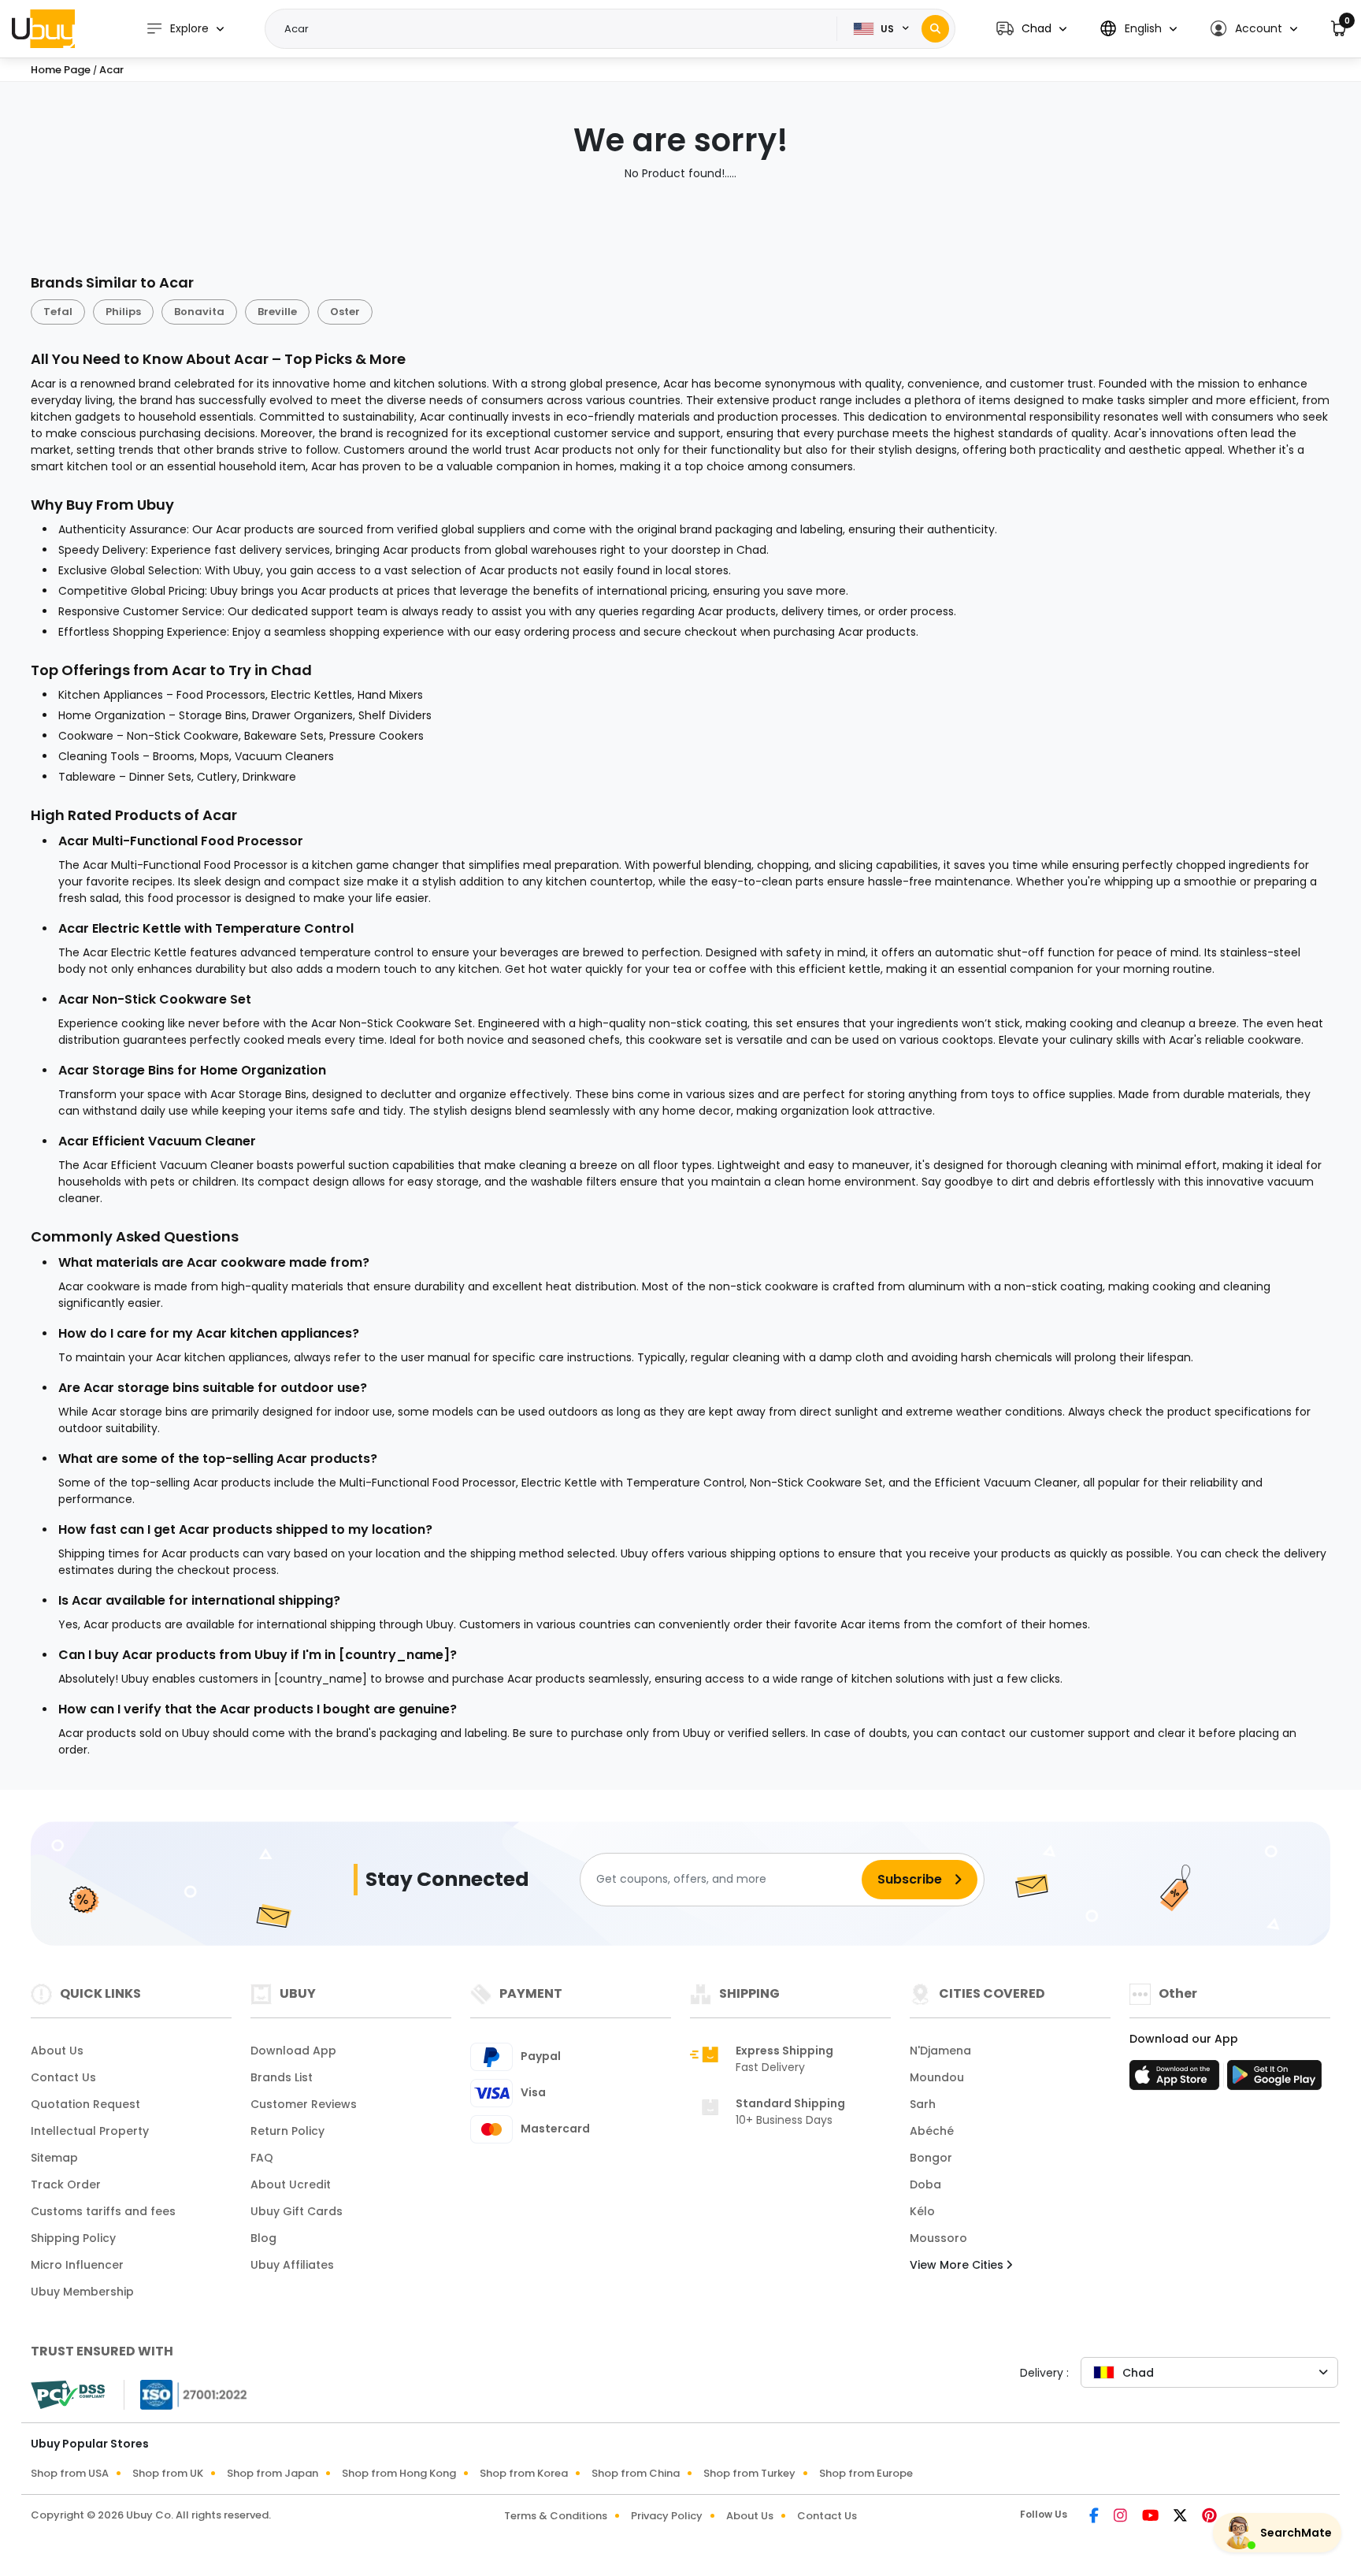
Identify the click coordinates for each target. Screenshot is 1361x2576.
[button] (1031, 29)
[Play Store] (1274, 2080)
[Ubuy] (43, 28)
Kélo (922, 2211)
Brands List (282, 2077)
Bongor (931, 2158)
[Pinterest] (1209, 2517)
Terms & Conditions (556, 2516)
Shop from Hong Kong (399, 2473)
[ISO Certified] (186, 2393)
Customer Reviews (304, 2104)
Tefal (58, 312)
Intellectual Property (90, 2131)
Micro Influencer (77, 2265)
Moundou (937, 2077)
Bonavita (199, 312)
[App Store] (1177, 2080)
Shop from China (636, 2473)
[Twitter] (1181, 2517)
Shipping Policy (73, 2238)
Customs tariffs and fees (103, 2211)
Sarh (923, 2104)
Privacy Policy (667, 2516)
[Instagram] (1122, 2517)
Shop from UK (168, 2473)
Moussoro (938, 2238)
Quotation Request (85, 2104)
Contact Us (63, 2077)
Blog (263, 2238)
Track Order (66, 2184)
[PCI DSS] (68, 2395)
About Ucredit (291, 2184)
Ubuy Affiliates (292, 2265)
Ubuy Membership (82, 2292)
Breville (277, 312)
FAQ (262, 2158)
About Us (57, 2051)
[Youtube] (1151, 2517)
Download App (293, 2051)
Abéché (932, 2131)
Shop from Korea (524, 2473)
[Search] (935, 29)
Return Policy (287, 2131)
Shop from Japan (273, 2473)
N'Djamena (940, 2051)
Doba (925, 2184)
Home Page (61, 70)
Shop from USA (70, 2473)
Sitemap (54, 2158)
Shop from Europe (866, 2473)
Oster (345, 312)
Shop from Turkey (749, 2473)
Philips (123, 312)
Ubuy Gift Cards (297, 2211)
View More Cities (958, 2265)
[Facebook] (1095, 2517)
